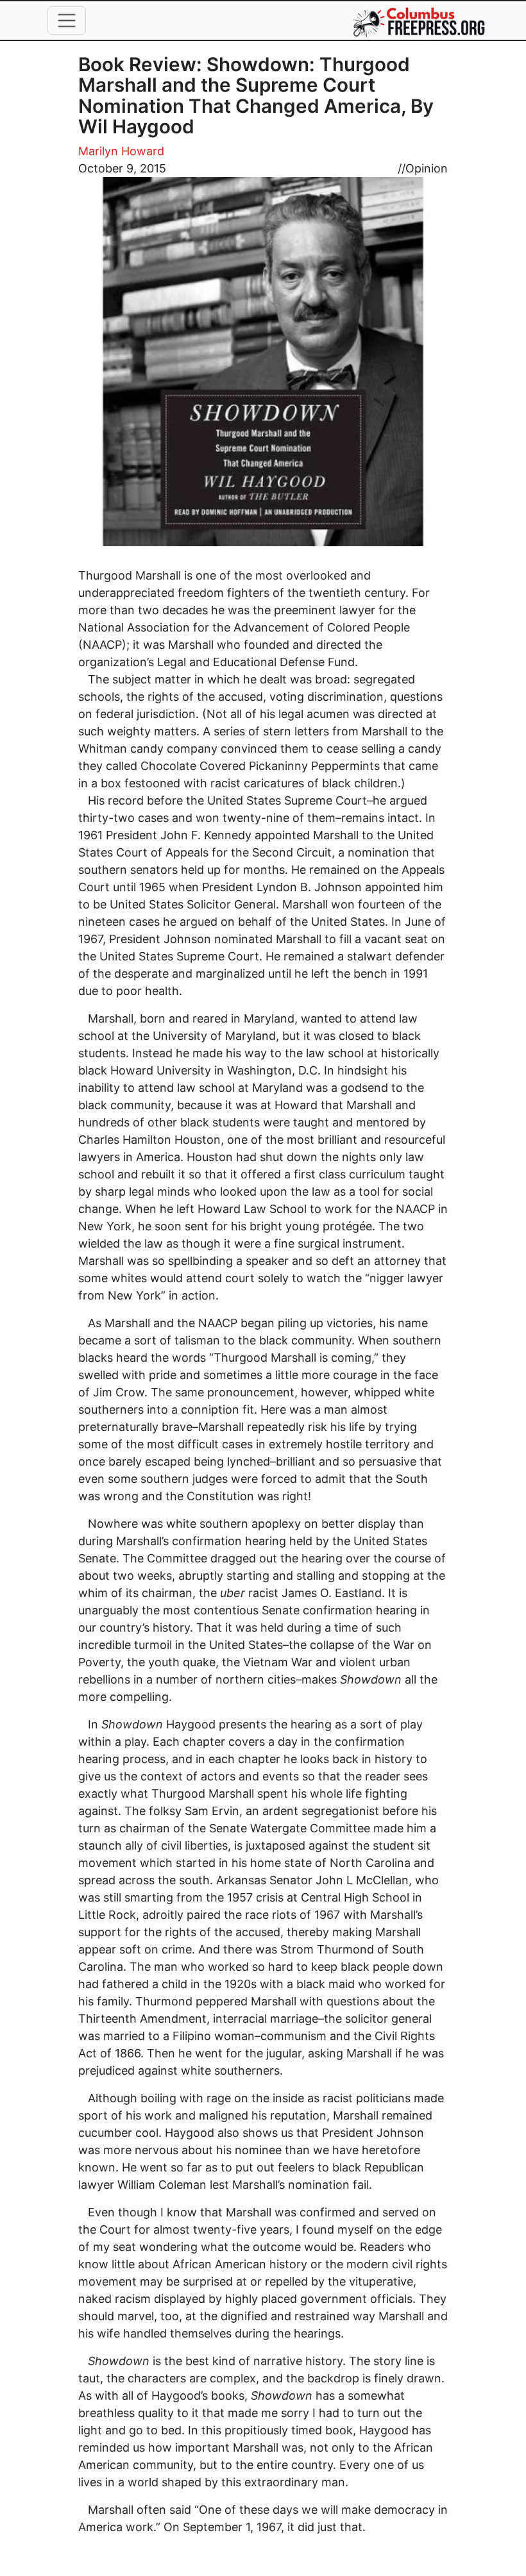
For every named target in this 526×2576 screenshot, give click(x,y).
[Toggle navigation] (67, 21)
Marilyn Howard (121, 151)
